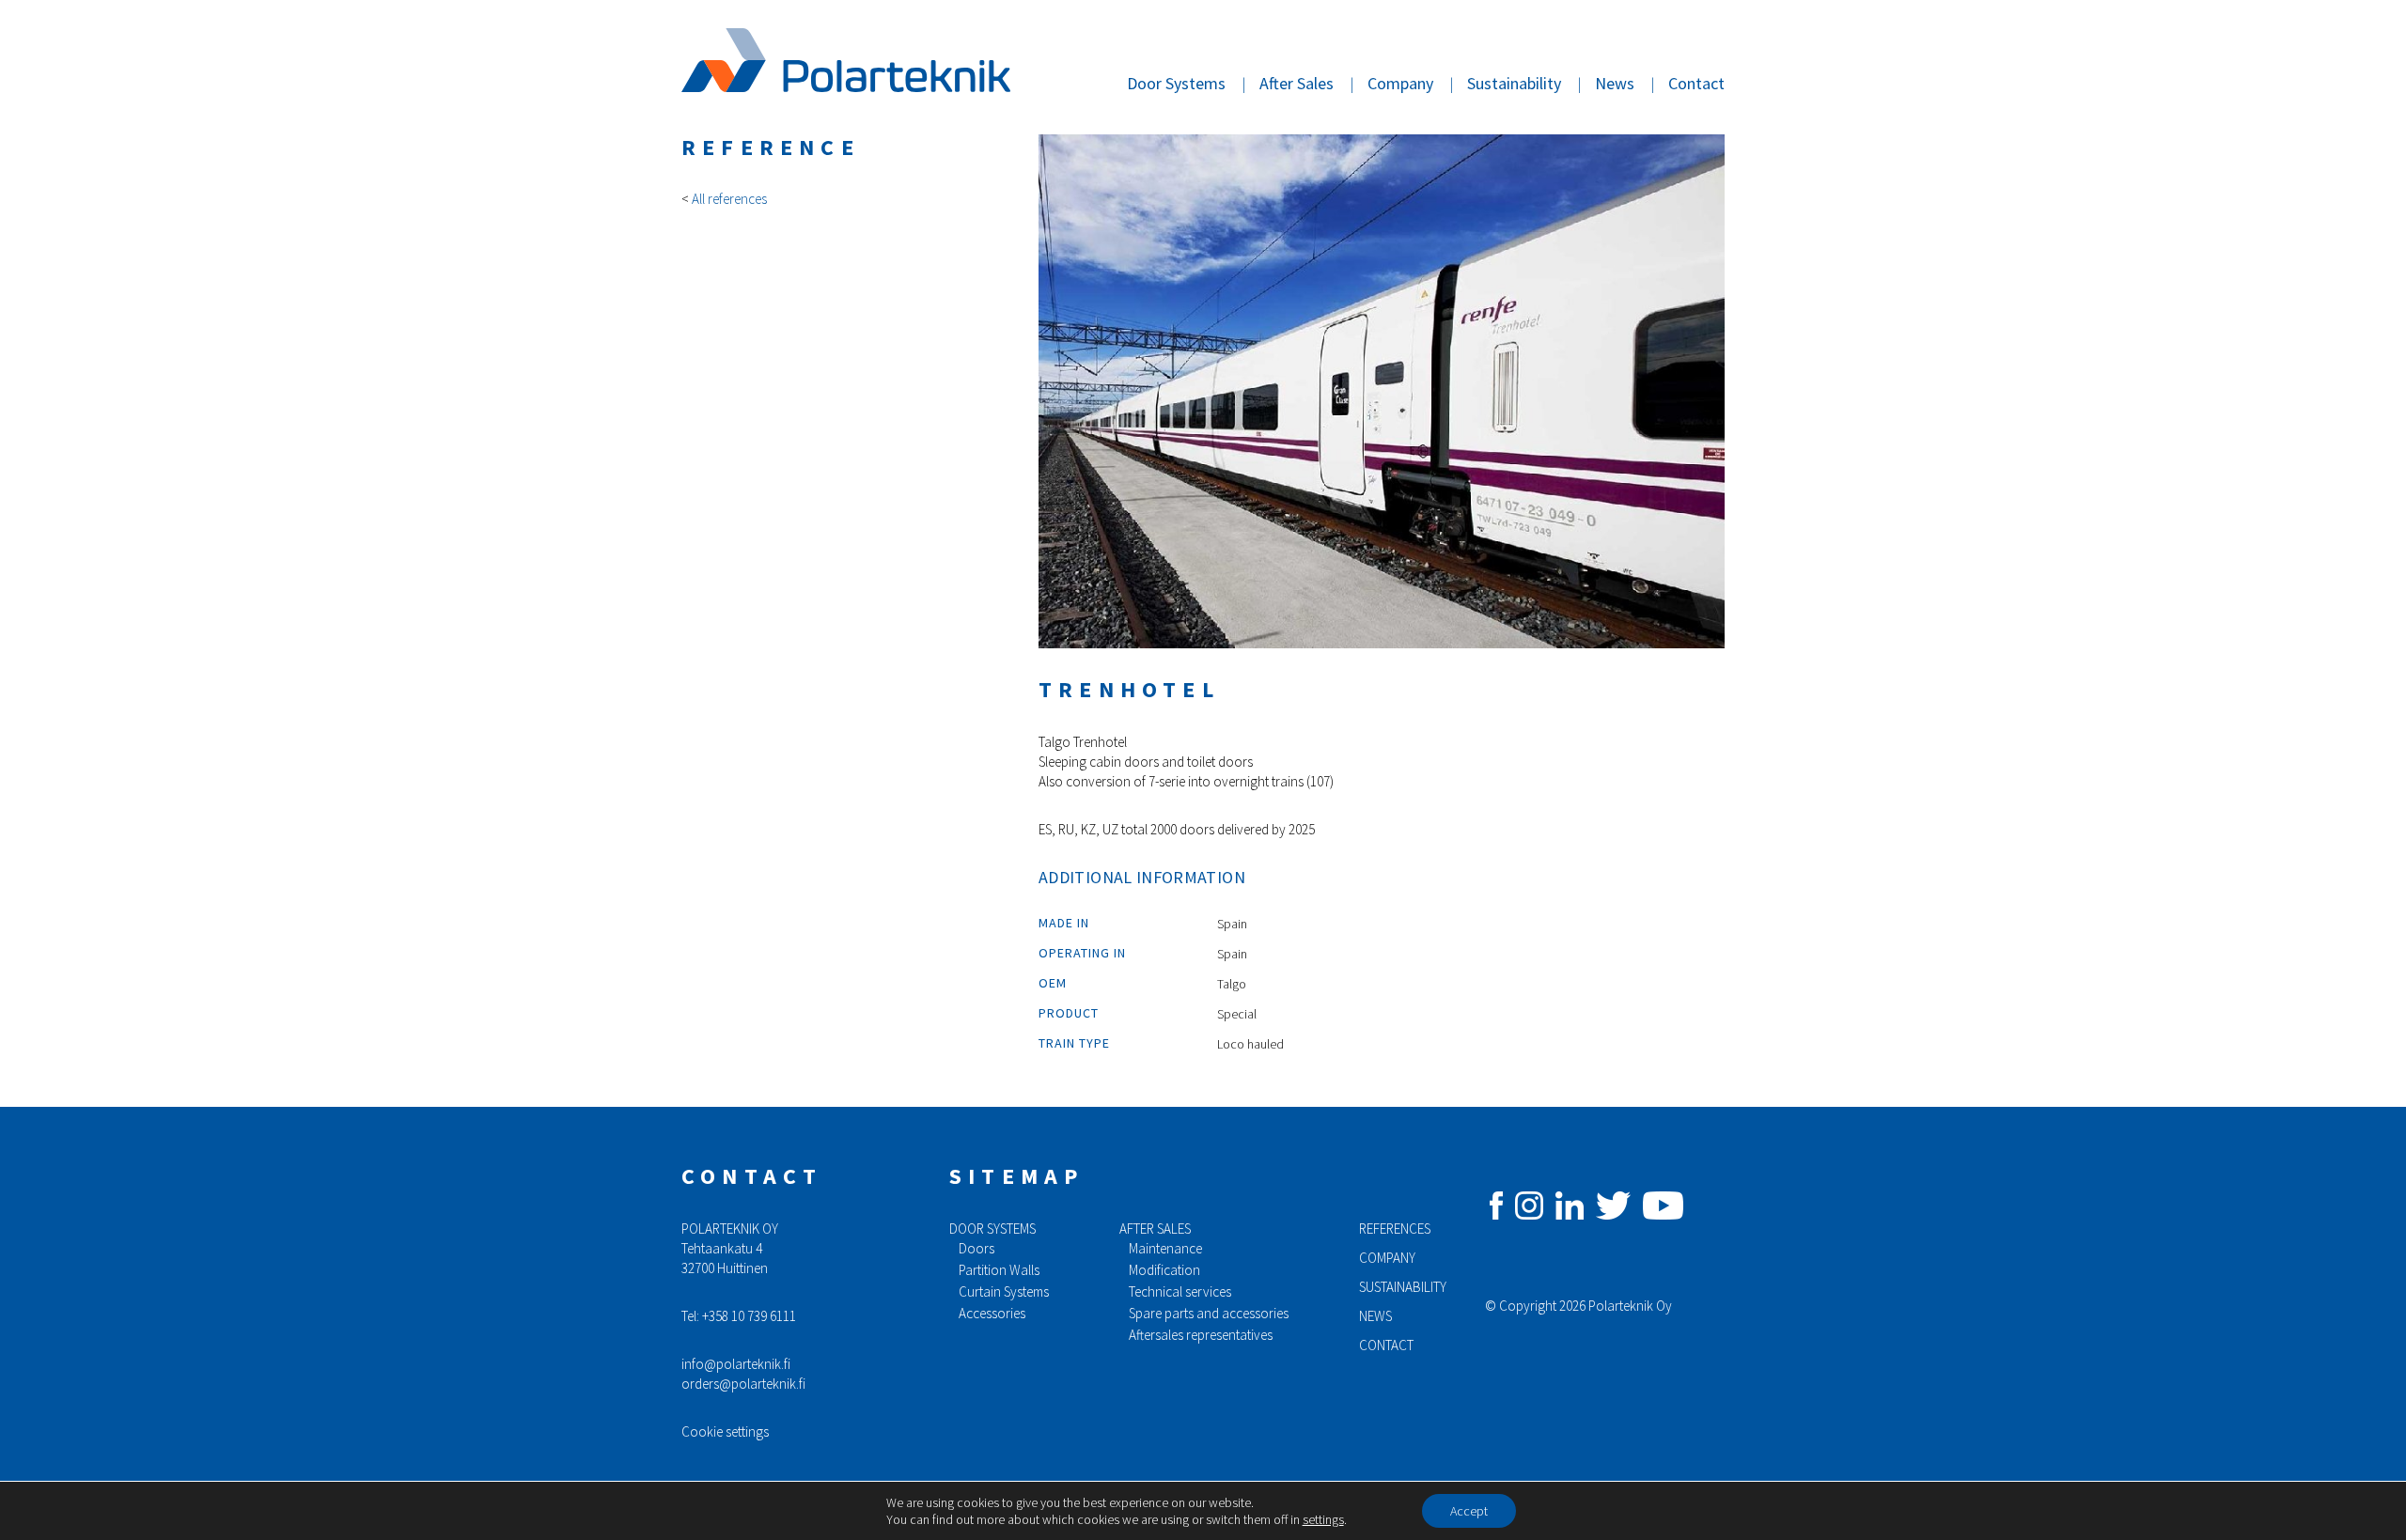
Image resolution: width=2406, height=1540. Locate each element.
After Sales (1297, 83)
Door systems (992, 1229)
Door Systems (1176, 83)
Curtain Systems (1004, 1291)
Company (1400, 83)
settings (1323, 1519)
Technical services (1180, 1291)
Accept (1469, 1511)
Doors (976, 1248)
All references (729, 199)
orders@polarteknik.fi (743, 1384)
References (1395, 1229)
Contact (1696, 83)
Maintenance (1165, 1248)
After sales (1155, 1229)
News (1615, 83)
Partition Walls (999, 1270)
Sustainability (1514, 83)
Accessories (992, 1313)
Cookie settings (725, 1431)
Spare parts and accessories (1209, 1313)
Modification (1164, 1270)
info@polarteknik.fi (736, 1364)
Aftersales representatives (1201, 1335)
